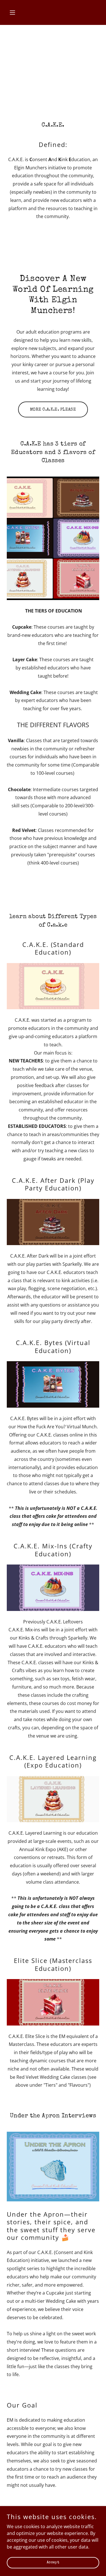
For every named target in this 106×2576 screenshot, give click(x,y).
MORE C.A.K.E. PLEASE (53, 410)
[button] (14, 12)
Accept (53, 2563)
